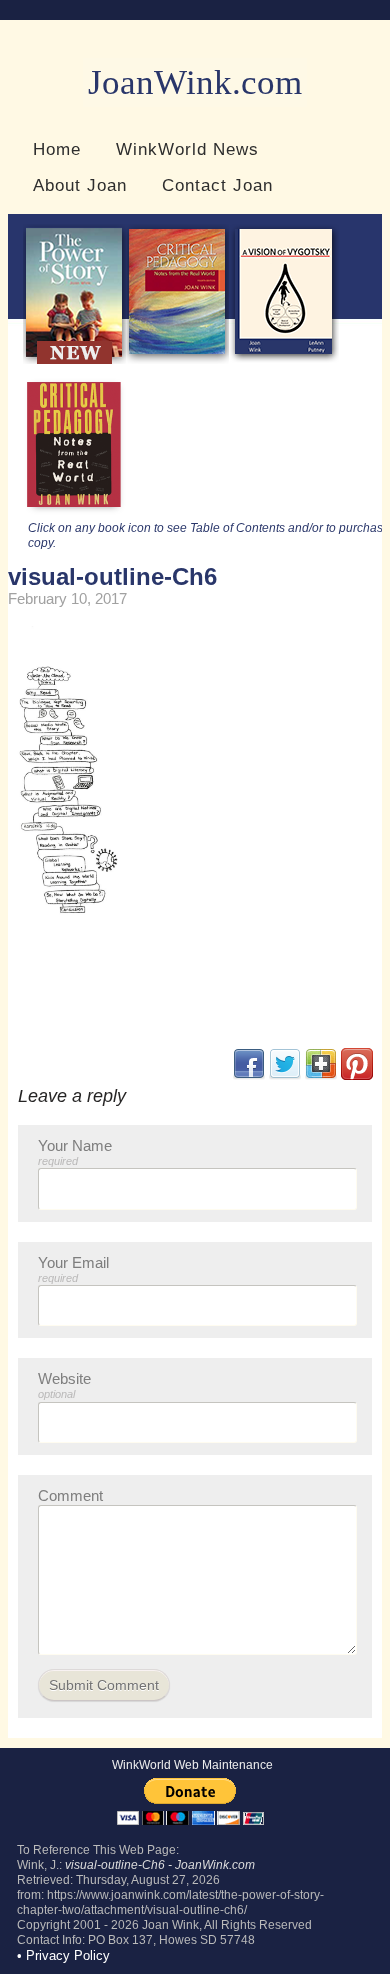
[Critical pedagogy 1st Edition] (74, 512)
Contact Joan (217, 185)
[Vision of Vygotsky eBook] (284, 359)
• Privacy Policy (63, 1955)
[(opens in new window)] (357, 1075)
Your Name (75, 1152)
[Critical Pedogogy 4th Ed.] (177, 359)
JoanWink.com (195, 82)
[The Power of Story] (74, 359)
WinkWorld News (187, 149)
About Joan (80, 185)
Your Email (73, 1269)
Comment (70, 1495)
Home (57, 149)
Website (64, 1385)
